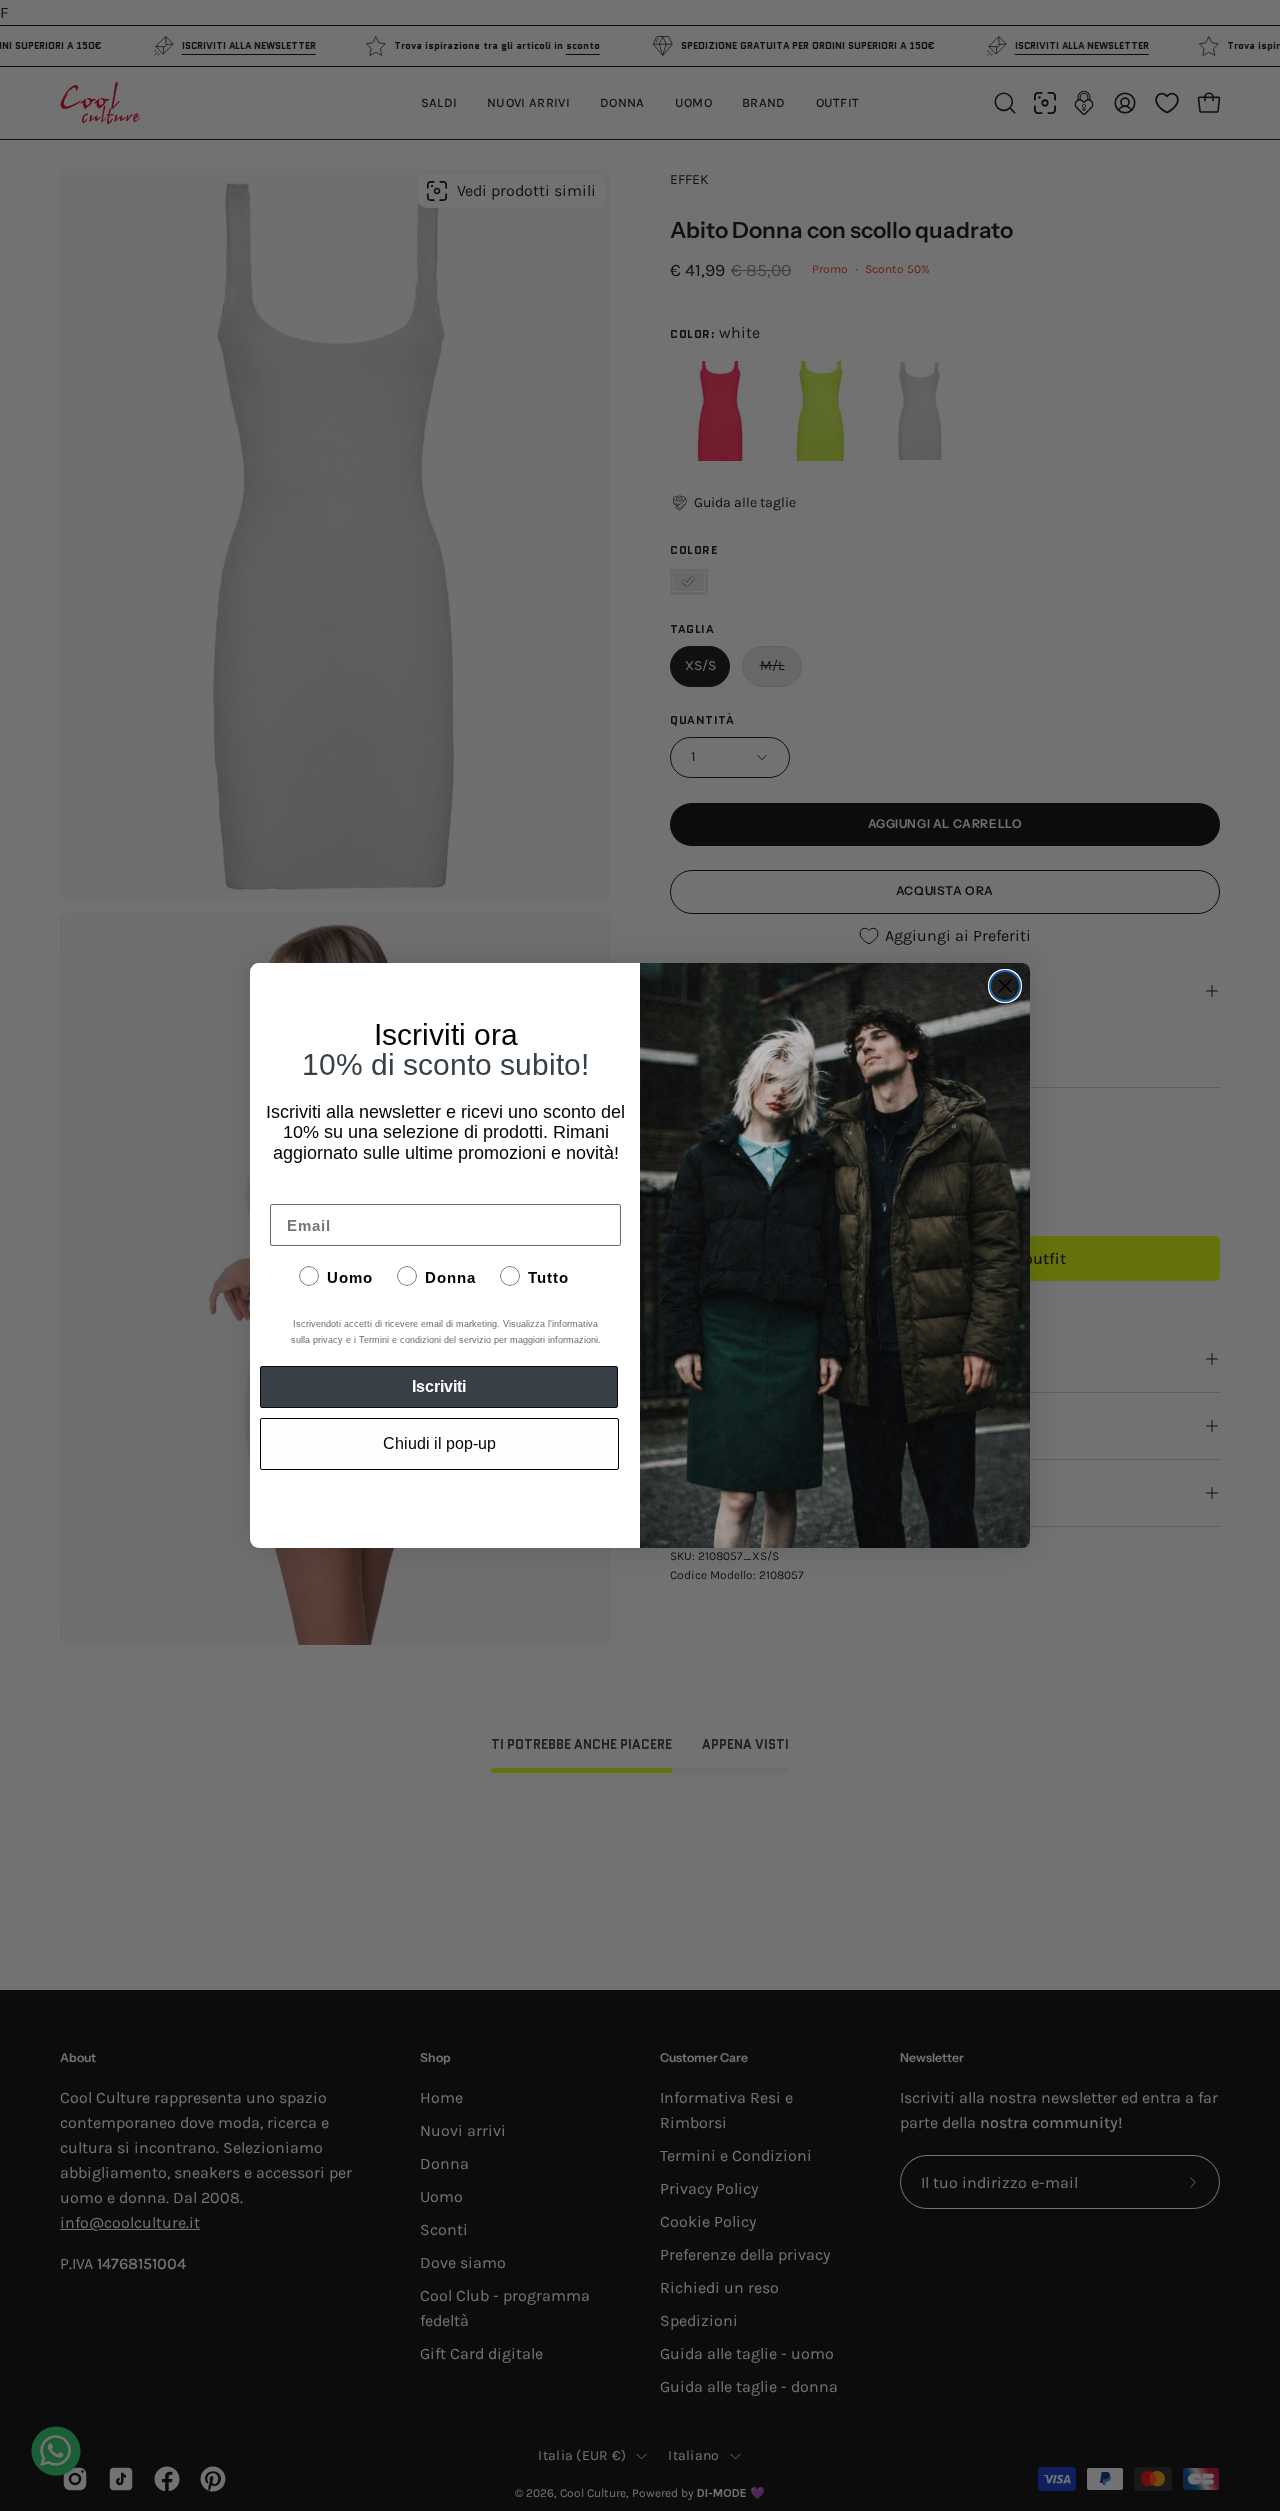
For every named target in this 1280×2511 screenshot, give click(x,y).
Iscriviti (439, 1386)
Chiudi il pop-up (439, 1443)
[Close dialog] (1005, 986)
